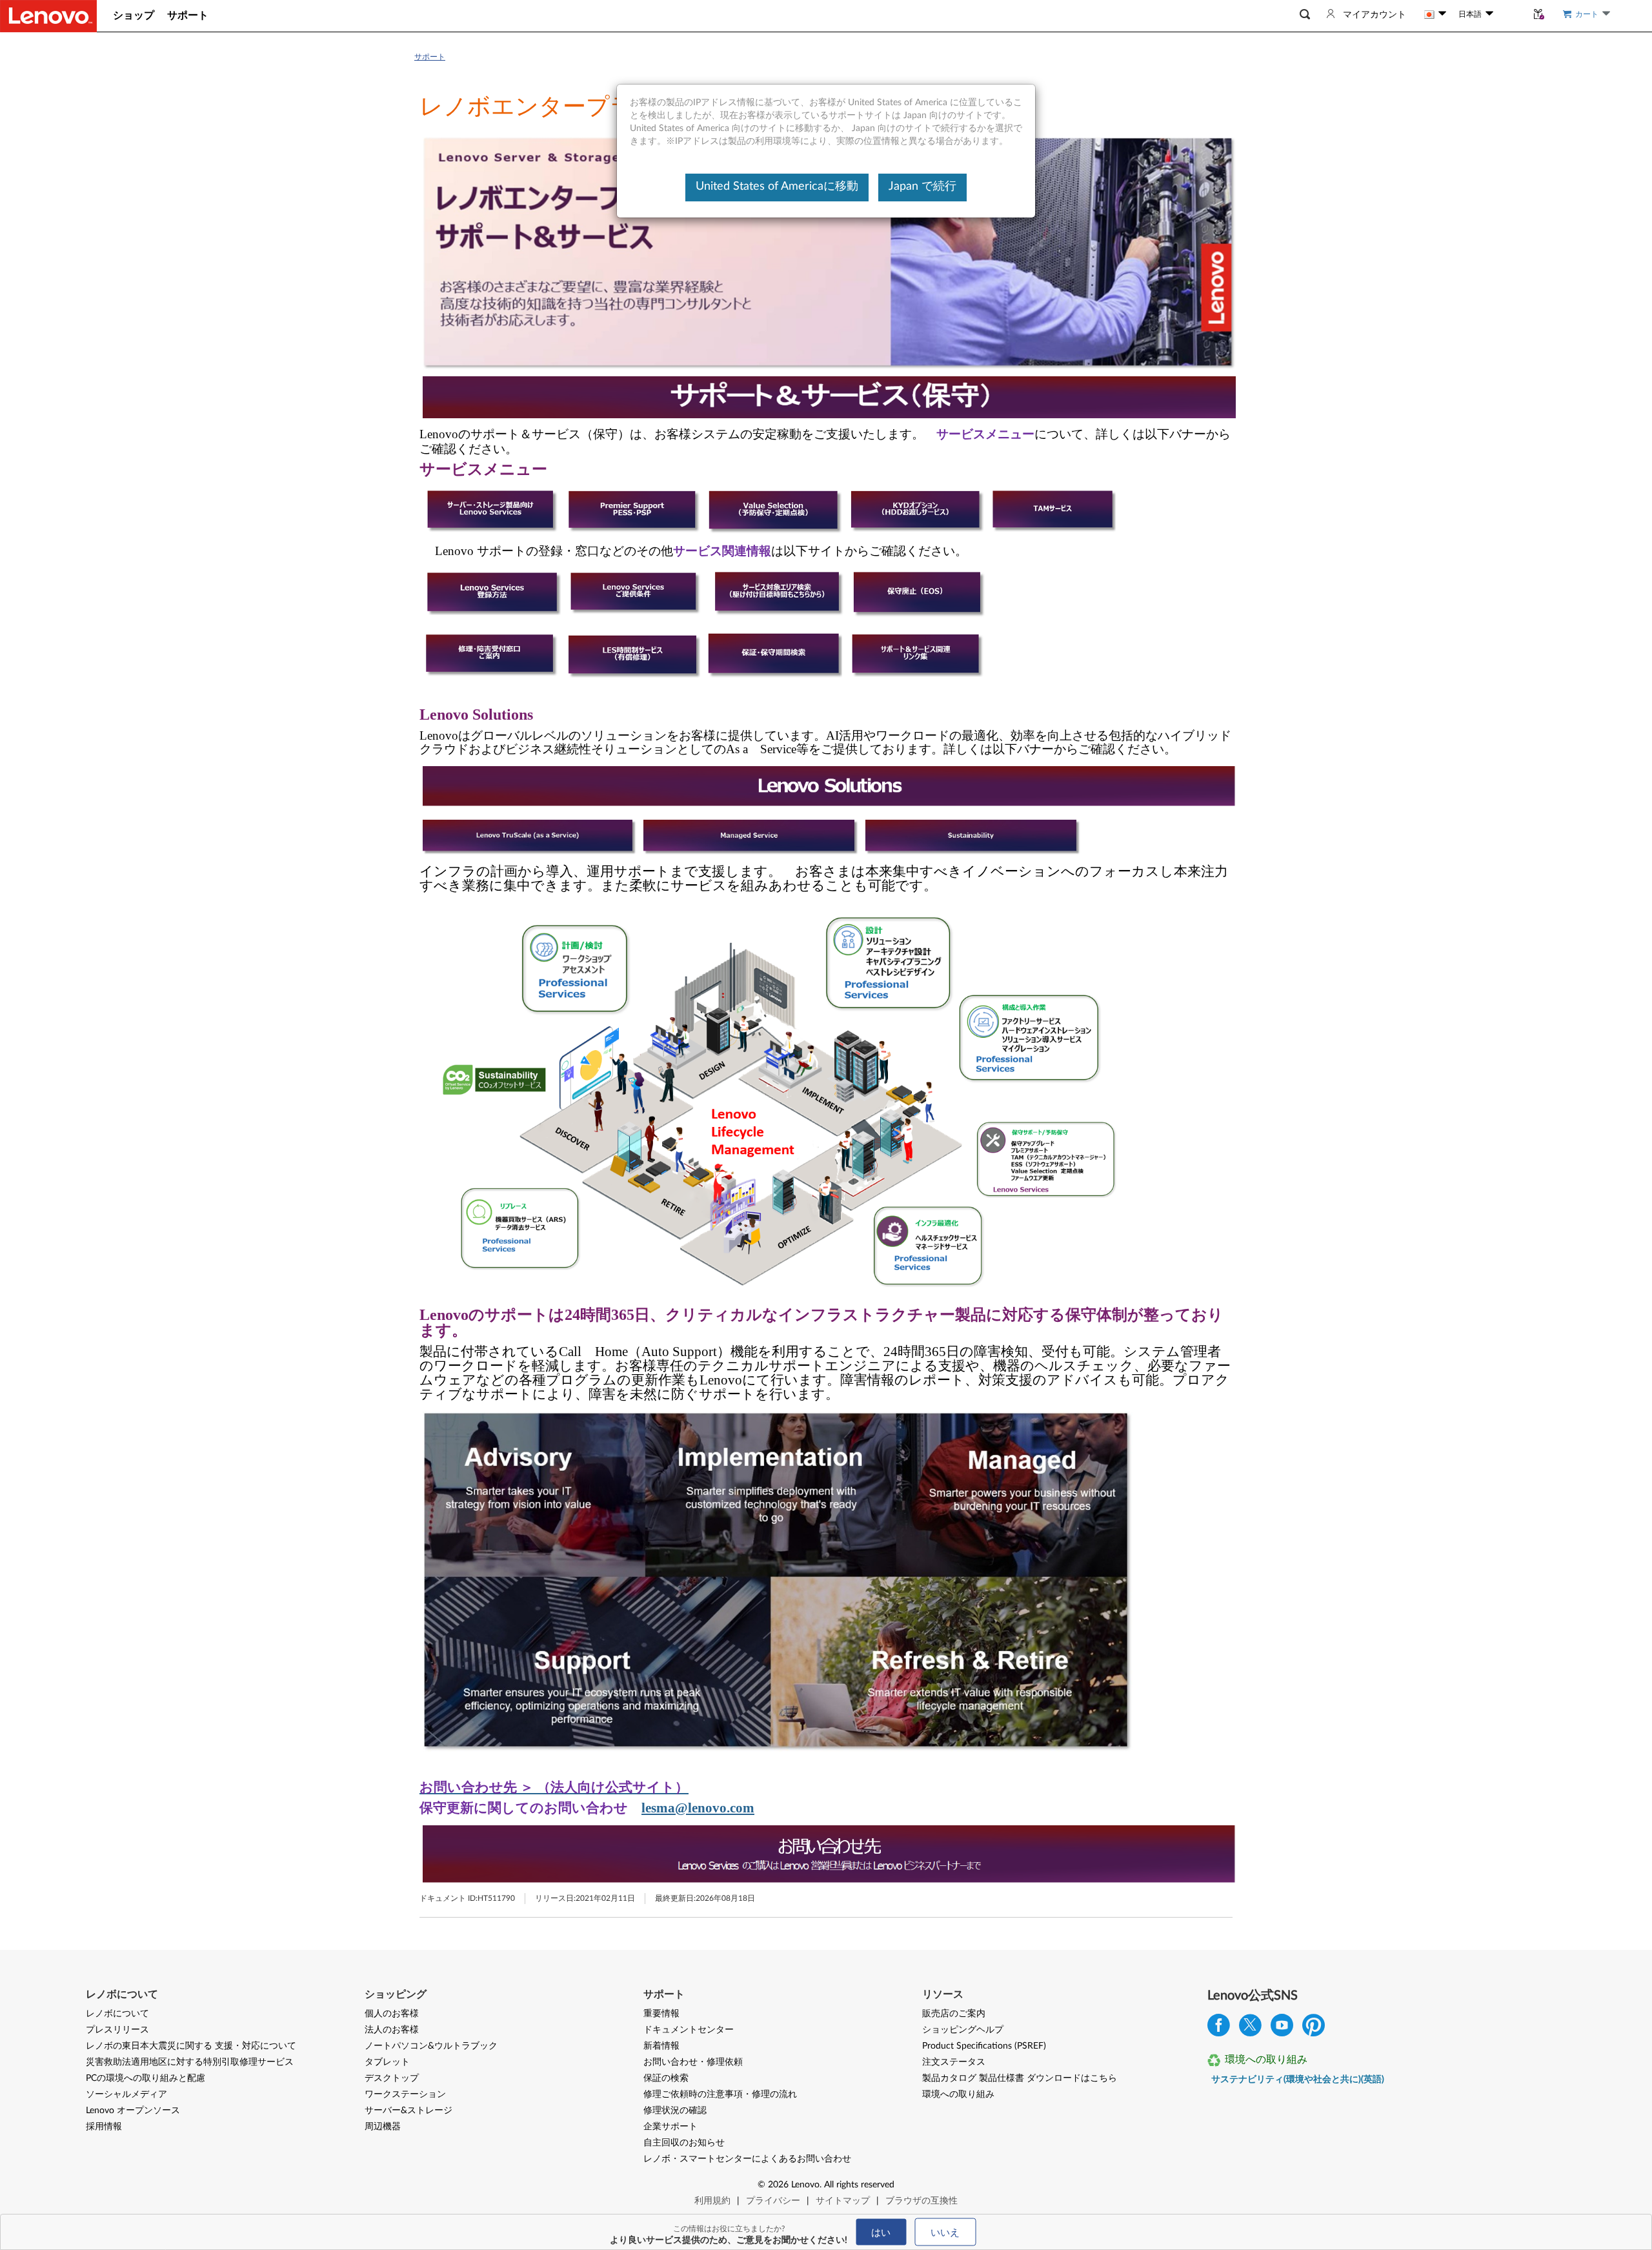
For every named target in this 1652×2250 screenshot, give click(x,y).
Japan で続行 (922, 187)
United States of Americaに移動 (777, 187)
